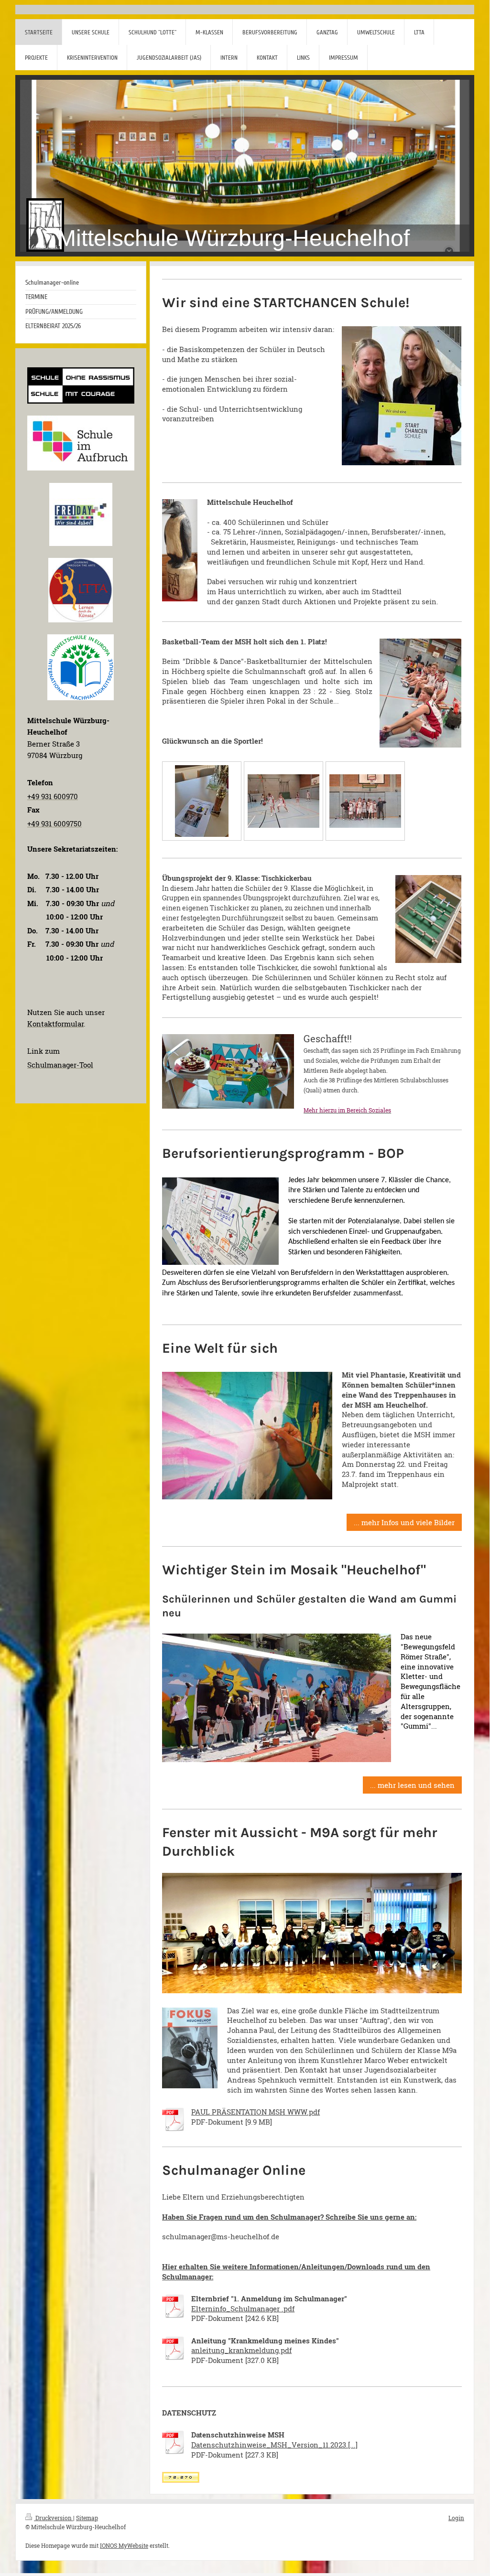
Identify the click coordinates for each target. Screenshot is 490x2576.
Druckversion (54, 2518)
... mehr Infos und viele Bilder (404, 1522)
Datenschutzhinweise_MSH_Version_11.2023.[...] (274, 2445)
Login (456, 2518)
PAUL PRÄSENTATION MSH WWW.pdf (256, 2112)
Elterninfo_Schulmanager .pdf (243, 2309)
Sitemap (87, 2518)
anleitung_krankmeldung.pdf (241, 2350)
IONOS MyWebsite (124, 2545)
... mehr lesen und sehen (412, 1785)
